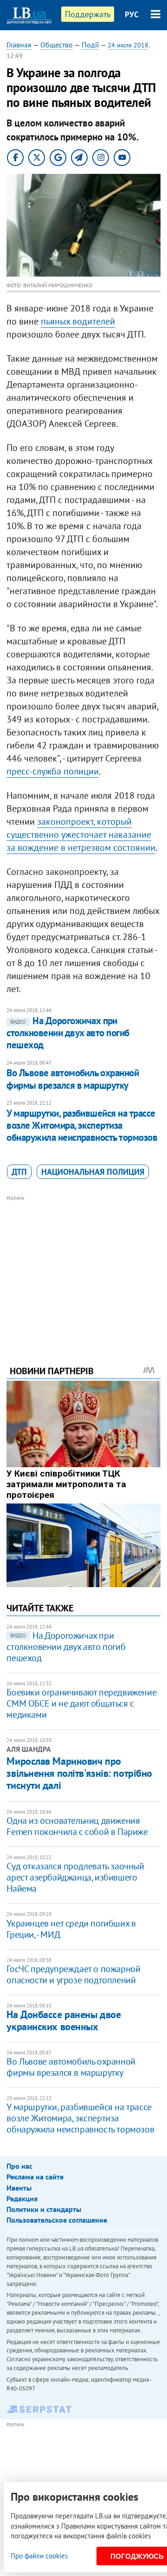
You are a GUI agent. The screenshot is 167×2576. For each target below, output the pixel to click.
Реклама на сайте (35, 2177)
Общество (57, 45)
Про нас (19, 2166)
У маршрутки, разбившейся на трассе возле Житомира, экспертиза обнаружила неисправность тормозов (82, 1126)
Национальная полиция (93, 1172)
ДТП (19, 1172)
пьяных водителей (78, 321)
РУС (132, 14)
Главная (19, 45)
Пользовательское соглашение (57, 2220)
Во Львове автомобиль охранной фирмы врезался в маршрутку (73, 1079)
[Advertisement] (84, 1268)
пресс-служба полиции (53, 771)
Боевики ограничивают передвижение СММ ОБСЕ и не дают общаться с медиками (81, 1703)
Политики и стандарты (44, 2209)
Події (90, 45)
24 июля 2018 (128, 45)
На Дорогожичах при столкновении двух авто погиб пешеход (68, 1033)
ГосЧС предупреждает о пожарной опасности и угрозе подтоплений (73, 1974)
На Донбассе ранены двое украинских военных (64, 2020)
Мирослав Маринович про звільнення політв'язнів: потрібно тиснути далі (79, 1773)
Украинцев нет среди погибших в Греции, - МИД (71, 1929)
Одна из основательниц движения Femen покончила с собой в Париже (77, 1826)
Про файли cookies (39, 2556)
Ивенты (19, 2188)
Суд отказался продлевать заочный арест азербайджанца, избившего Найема (75, 1877)
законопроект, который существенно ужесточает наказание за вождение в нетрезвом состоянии (81, 834)
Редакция (22, 2199)
